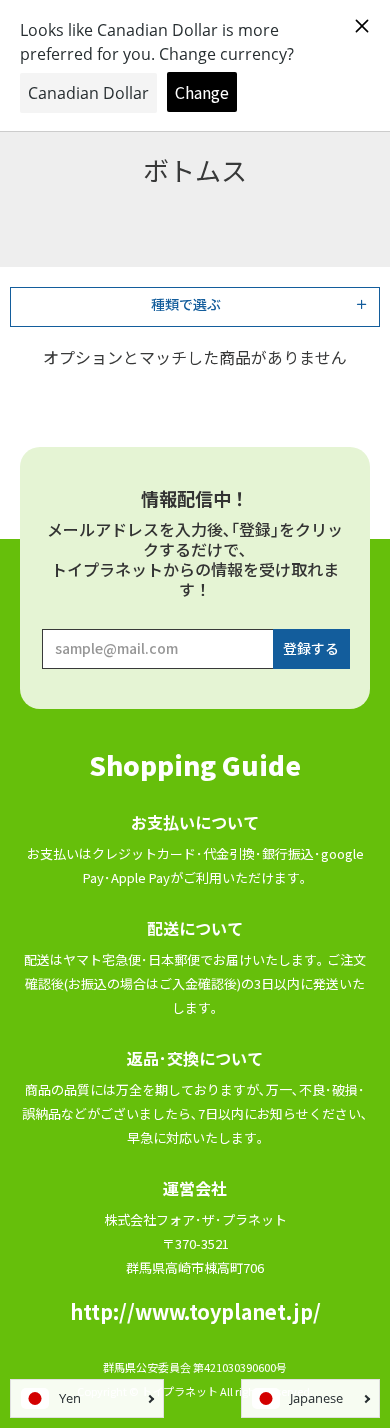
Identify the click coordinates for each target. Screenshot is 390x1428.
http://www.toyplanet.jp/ (195, 1311)
